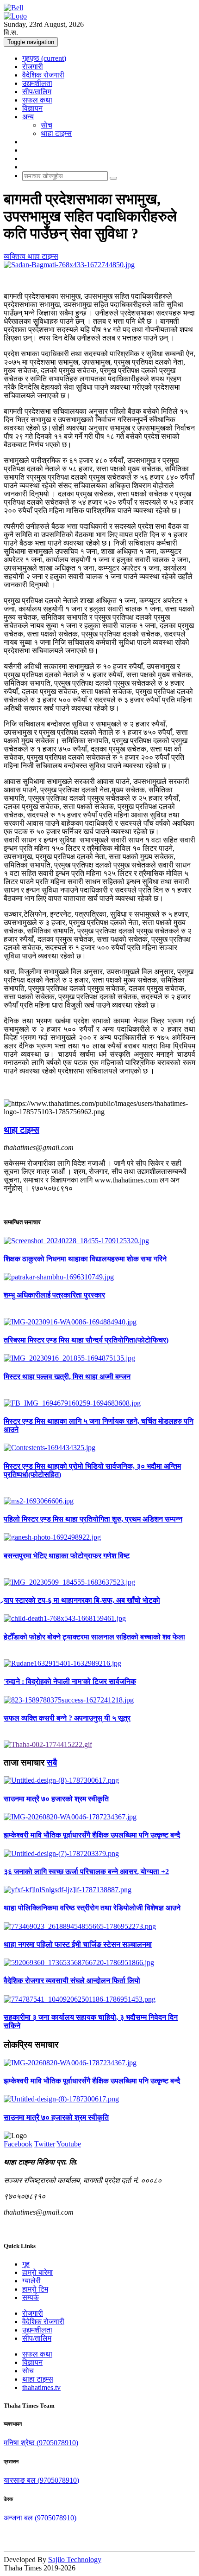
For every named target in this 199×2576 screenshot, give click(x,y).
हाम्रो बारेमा (37, 2272)
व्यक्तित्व (16, 256)
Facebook (18, 2144)
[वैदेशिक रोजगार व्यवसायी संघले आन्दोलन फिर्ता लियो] (99, 1963)
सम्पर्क (31, 2297)
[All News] (13, 8)
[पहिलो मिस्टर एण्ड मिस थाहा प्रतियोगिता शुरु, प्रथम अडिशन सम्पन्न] (99, 1501)
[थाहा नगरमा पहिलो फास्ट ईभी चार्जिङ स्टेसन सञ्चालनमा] (99, 1927)
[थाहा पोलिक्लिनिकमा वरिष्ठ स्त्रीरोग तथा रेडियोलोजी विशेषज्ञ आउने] (99, 1890)
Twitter (45, 2144)
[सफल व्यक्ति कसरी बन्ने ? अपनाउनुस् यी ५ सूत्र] (99, 1700)
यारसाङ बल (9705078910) (41, 2480)
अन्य (28, 117)
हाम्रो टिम (35, 2289)
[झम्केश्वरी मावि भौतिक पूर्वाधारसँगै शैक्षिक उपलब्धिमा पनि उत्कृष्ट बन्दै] (99, 1817)
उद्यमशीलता (37, 83)
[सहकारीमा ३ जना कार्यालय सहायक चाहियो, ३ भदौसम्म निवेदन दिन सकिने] (99, 1999)
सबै (52, 1763)
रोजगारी (33, 67)
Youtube (69, 2144)
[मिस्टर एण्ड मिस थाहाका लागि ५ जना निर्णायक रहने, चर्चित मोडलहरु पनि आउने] (99, 1403)
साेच (47, 125)
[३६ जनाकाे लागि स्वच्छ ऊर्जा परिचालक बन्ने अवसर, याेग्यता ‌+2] (99, 1854)
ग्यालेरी (31, 2281)
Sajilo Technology (75, 2560)
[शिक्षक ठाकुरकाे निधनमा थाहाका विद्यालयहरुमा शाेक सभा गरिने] (99, 1241)
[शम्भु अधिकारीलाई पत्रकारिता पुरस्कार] (99, 1277)
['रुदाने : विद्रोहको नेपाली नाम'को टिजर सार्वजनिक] (99, 1664)
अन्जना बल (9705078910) (40, 2518)
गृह (26, 2264)
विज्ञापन (32, 108)
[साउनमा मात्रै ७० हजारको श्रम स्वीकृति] (99, 1780)
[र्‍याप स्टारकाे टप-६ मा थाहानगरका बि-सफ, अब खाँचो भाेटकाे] (99, 1582)
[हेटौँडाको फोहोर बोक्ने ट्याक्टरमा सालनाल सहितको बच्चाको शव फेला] (99, 1619)
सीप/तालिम (37, 92)
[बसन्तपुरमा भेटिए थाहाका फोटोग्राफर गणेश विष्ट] (99, 1537)
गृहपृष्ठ (44, 58)
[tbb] (48, 1744)
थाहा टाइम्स (56, 133)
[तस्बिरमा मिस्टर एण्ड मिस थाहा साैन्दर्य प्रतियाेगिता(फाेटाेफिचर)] (99, 1322)
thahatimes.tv (41, 2387)
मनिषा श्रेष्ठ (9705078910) (41, 2443)
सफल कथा (37, 100)
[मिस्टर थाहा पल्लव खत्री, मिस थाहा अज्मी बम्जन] (99, 1358)
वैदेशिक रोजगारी (43, 75)
